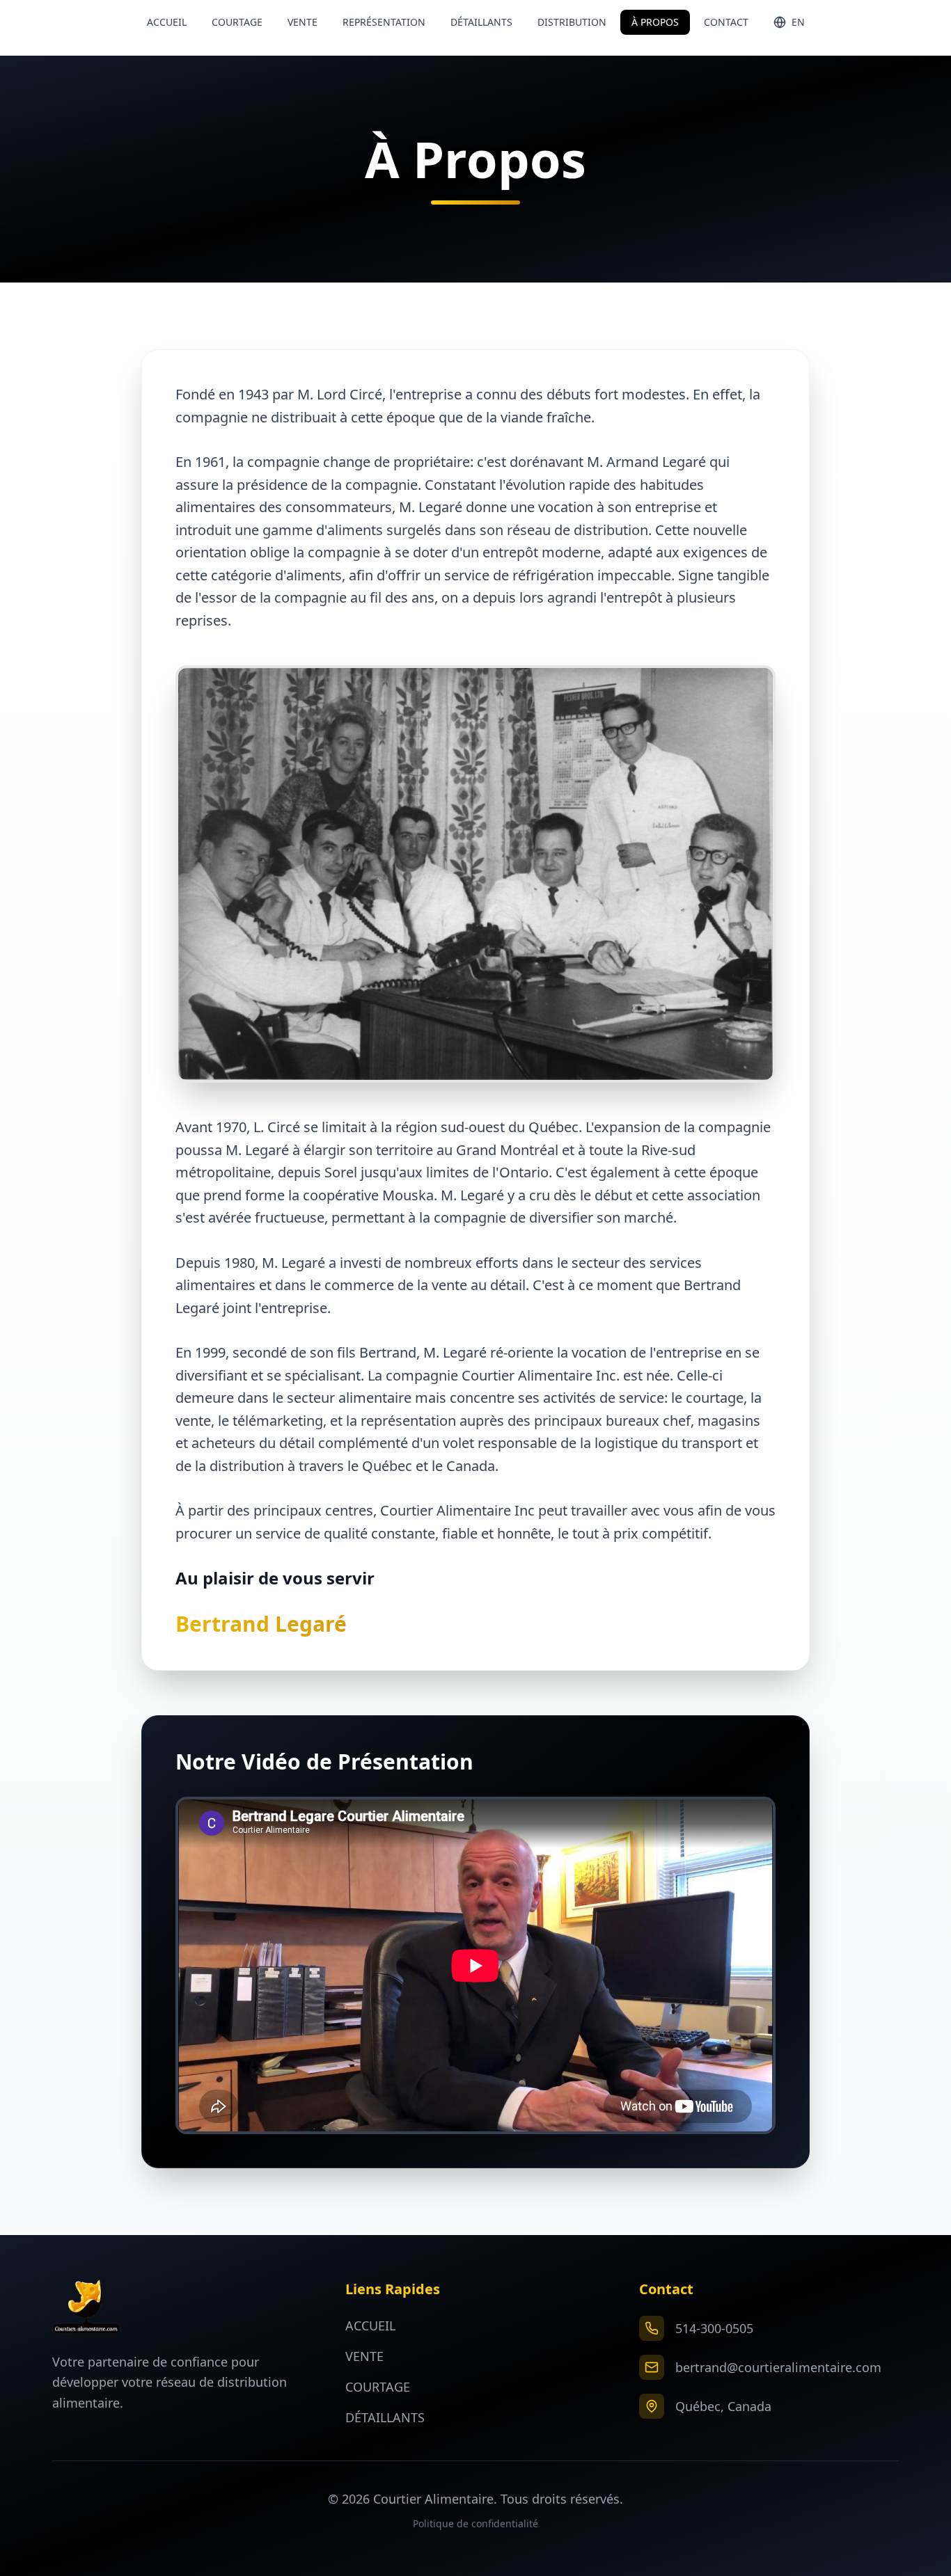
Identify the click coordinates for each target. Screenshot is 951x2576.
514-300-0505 (714, 2328)
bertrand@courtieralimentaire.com (778, 2367)
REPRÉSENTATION (384, 22)
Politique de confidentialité (475, 2523)
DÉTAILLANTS (481, 22)
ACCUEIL (167, 22)
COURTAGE (237, 22)
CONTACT (726, 22)
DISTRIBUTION (572, 22)
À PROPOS (655, 22)
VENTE (302, 22)
